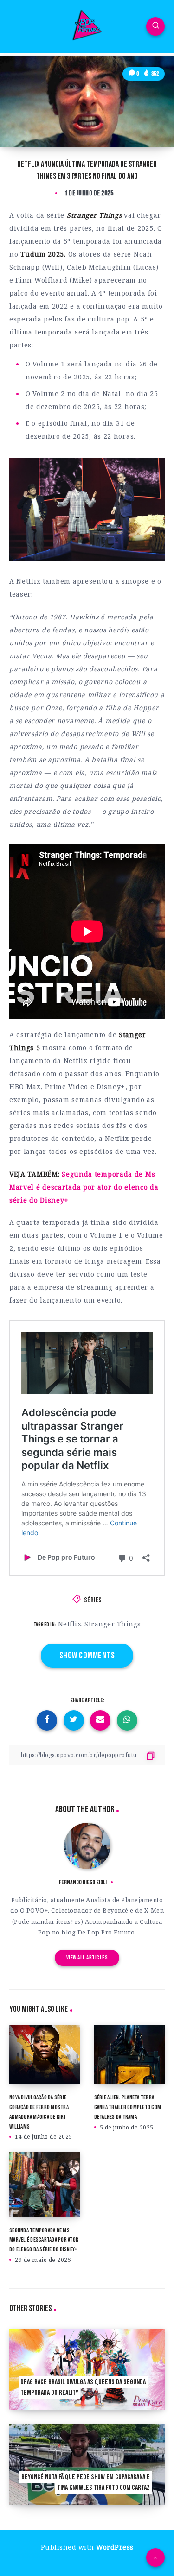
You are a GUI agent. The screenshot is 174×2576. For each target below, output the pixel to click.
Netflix (70, 1624)
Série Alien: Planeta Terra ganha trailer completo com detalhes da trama (128, 2107)
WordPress (115, 2547)
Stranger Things (113, 1624)
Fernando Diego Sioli (83, 1882)
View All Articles (87, 1958)
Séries (93, 1600)
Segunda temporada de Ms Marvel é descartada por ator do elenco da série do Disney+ (84, 1187)
